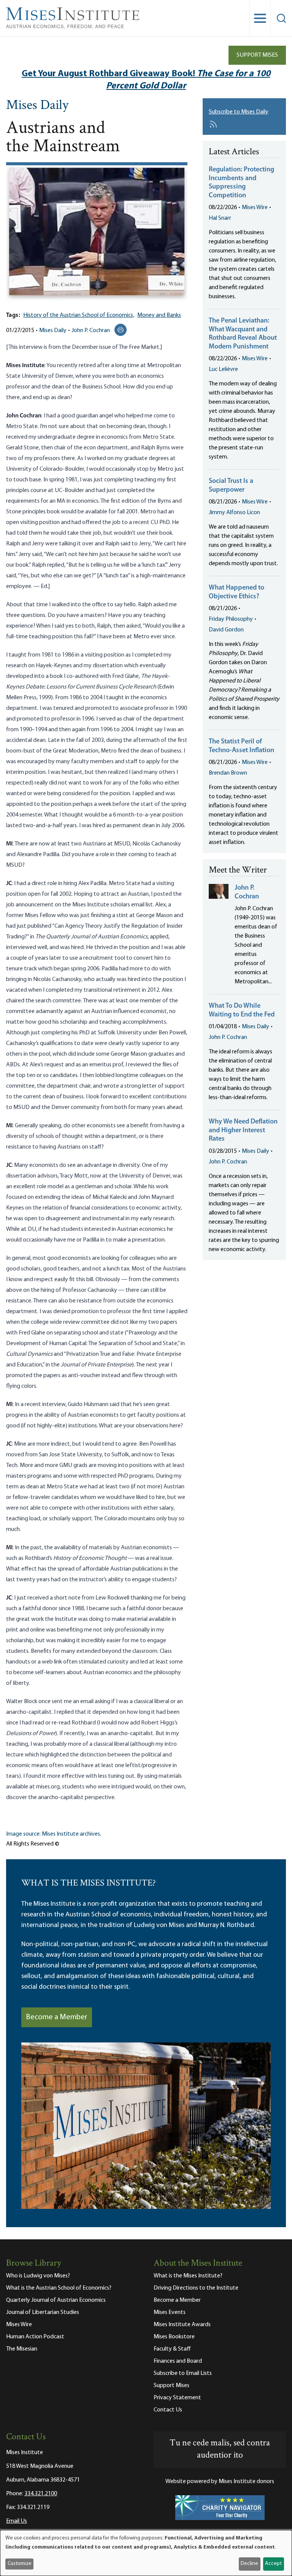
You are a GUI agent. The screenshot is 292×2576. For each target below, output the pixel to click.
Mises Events (170, 2312)
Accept (273, 2564)
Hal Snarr (220, 218)
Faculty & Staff (172, 2349)
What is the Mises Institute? (188, 2276)
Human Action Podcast (35, 2337)
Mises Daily (37, 106)
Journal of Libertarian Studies (43, 2312)
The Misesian (22, 2349)
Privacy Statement (177, 2398)
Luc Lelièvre (223, 369)
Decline (249, 2564)
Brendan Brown (228, 773)
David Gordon (226, 630)
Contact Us (168, 2410)
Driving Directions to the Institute (196, 2288)
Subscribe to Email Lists (183, 2373)
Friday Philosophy (231, 619)
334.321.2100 (41, 2494)
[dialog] (146, 2553)
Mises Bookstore (174, 2337)
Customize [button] (20, 2564)
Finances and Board (178, 2361)
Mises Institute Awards (182, 2325)
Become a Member (57, 2017)
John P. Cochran (91, 331)
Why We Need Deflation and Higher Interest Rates (243, 1131)
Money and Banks (159, 315)
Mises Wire (255, 208)
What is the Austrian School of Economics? (59, 2288)
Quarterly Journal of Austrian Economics (56, 2300)
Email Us (17, 2521)
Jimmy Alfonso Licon (234, 513)
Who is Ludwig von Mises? (38, 2276)
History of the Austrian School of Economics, (79, 315)
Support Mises (257, 55)
